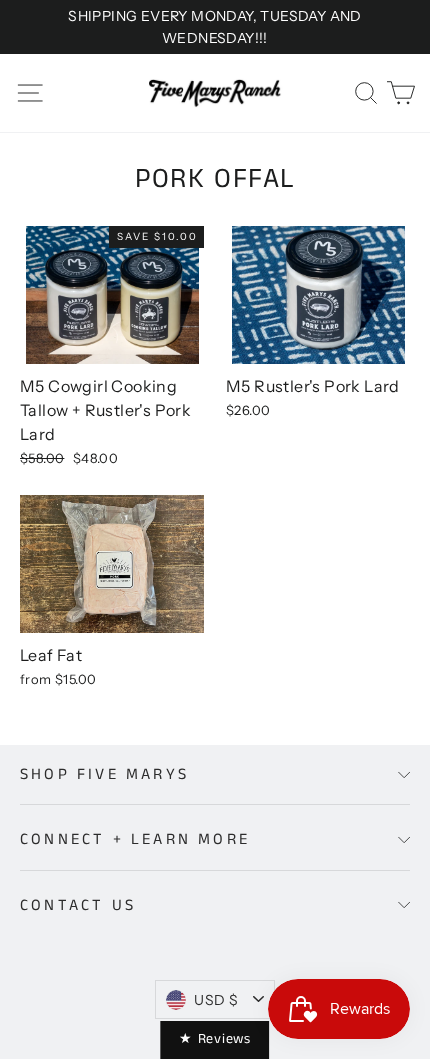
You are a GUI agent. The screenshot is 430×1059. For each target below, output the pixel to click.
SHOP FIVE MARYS (104, 774)
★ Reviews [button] (214, 1039)
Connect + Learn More (135, 839)
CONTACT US (78, 905)
